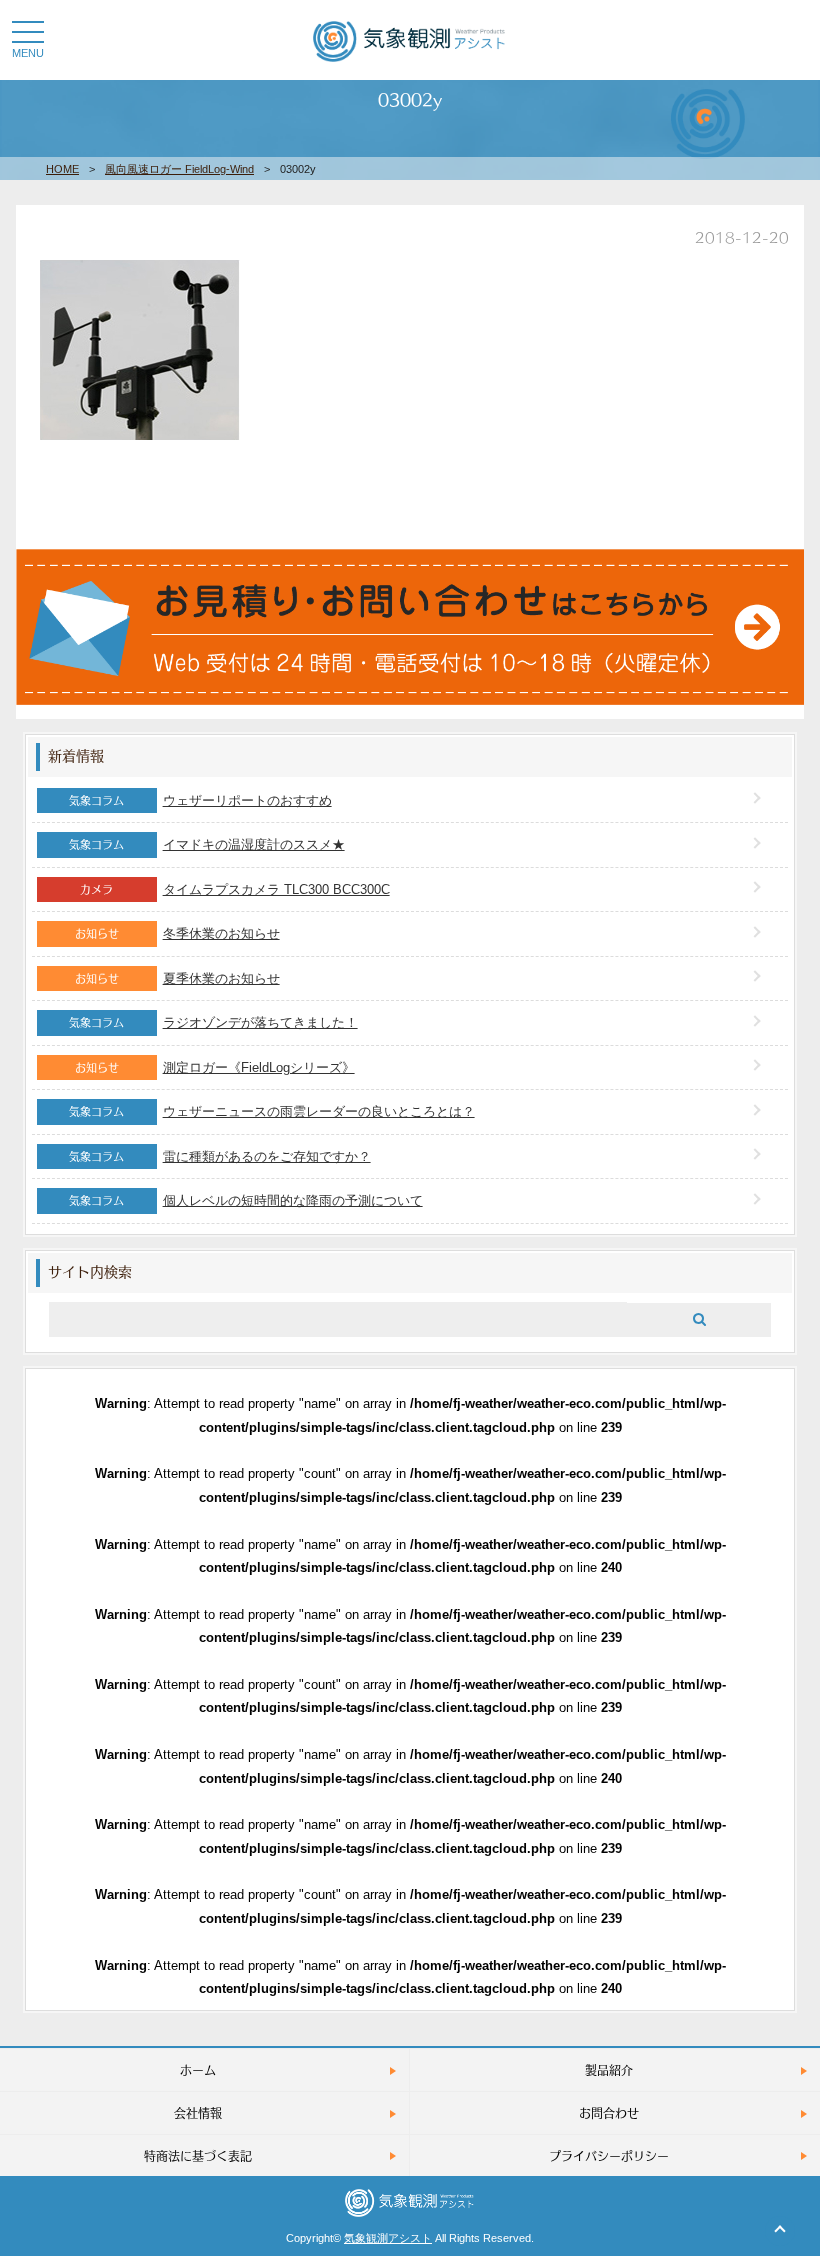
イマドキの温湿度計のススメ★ (254, 844)
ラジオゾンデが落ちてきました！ (260, 1022)
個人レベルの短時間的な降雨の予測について (293, 1200)
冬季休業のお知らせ (221, 933)
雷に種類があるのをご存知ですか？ (267, 1156)
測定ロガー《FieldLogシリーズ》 (259, 1067)
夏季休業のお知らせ (221, 978)
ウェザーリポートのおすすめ (247, 800)
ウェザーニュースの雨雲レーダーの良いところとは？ (319, 1111)
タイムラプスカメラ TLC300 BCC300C (276, 889)
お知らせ (97, 933)
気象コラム (96, 800)
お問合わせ (609, 2112)
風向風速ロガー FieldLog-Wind (179, 169)
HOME (62, 169)
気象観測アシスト (388, 2238)
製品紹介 (609, 2069)
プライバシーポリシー (609, 2155)
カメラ (96, 889)
